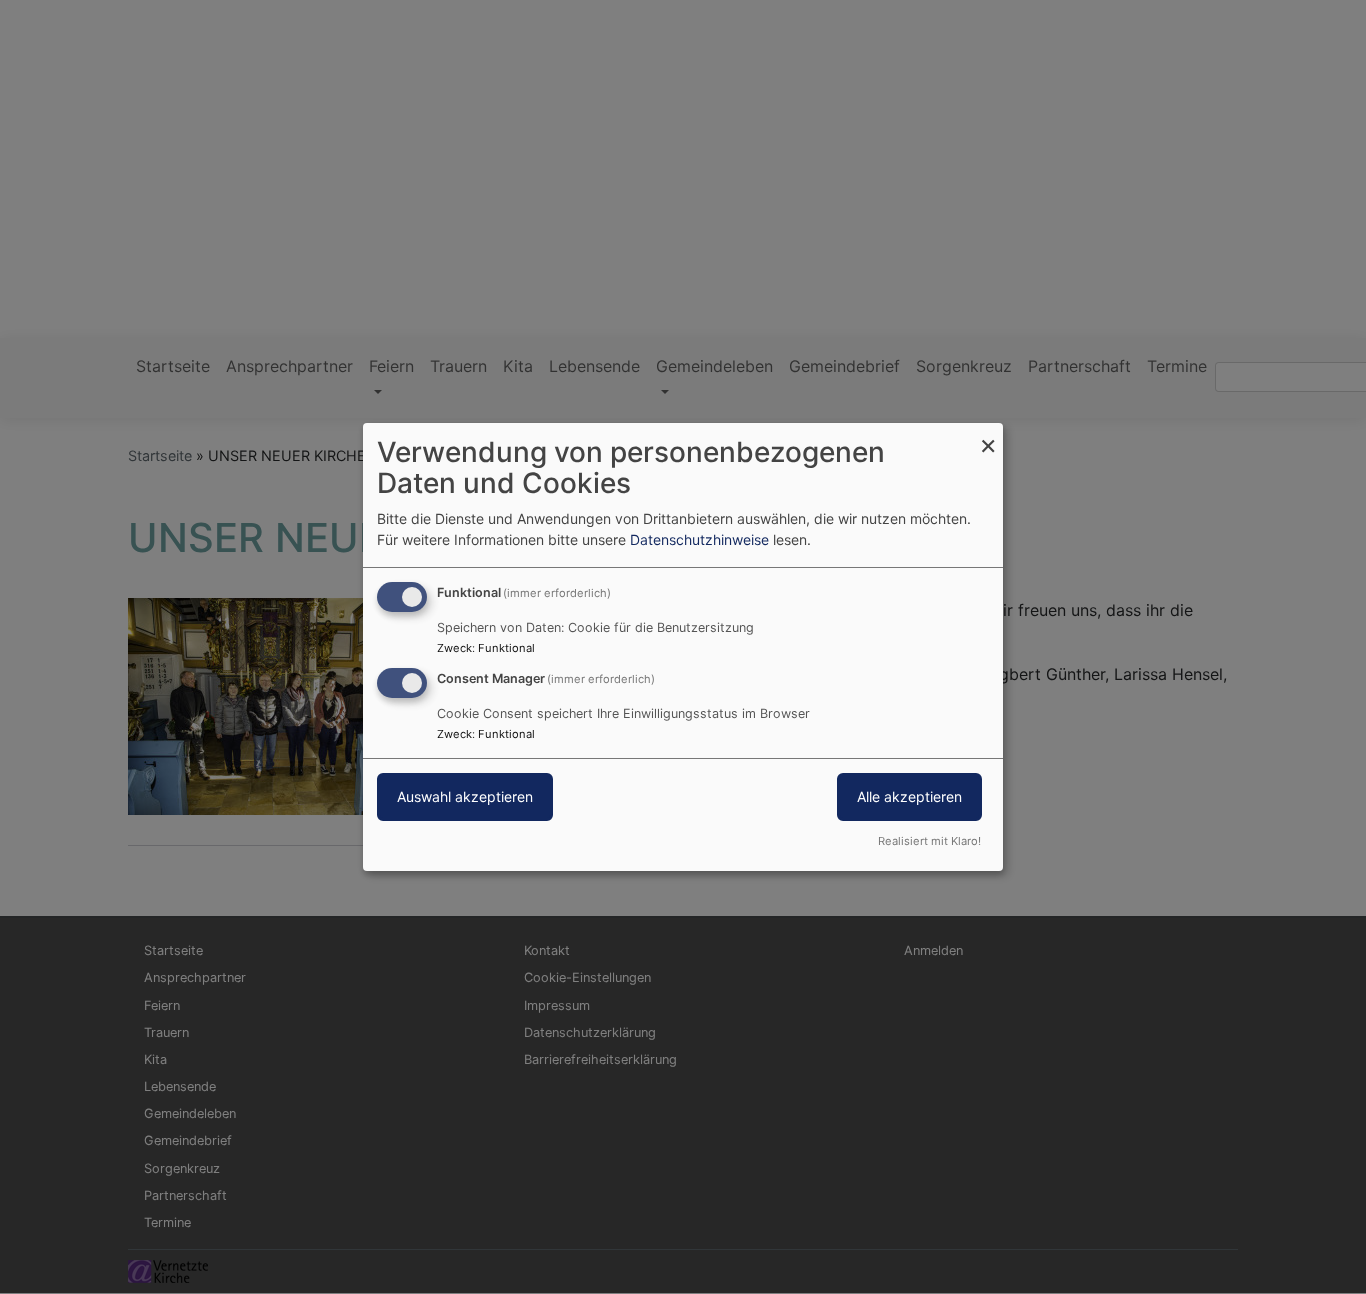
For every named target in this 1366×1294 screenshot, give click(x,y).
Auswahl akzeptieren (465, 796)
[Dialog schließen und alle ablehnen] (988, 435)
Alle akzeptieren (909, 796)
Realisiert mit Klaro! (929, 841)
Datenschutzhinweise (699, 539)
